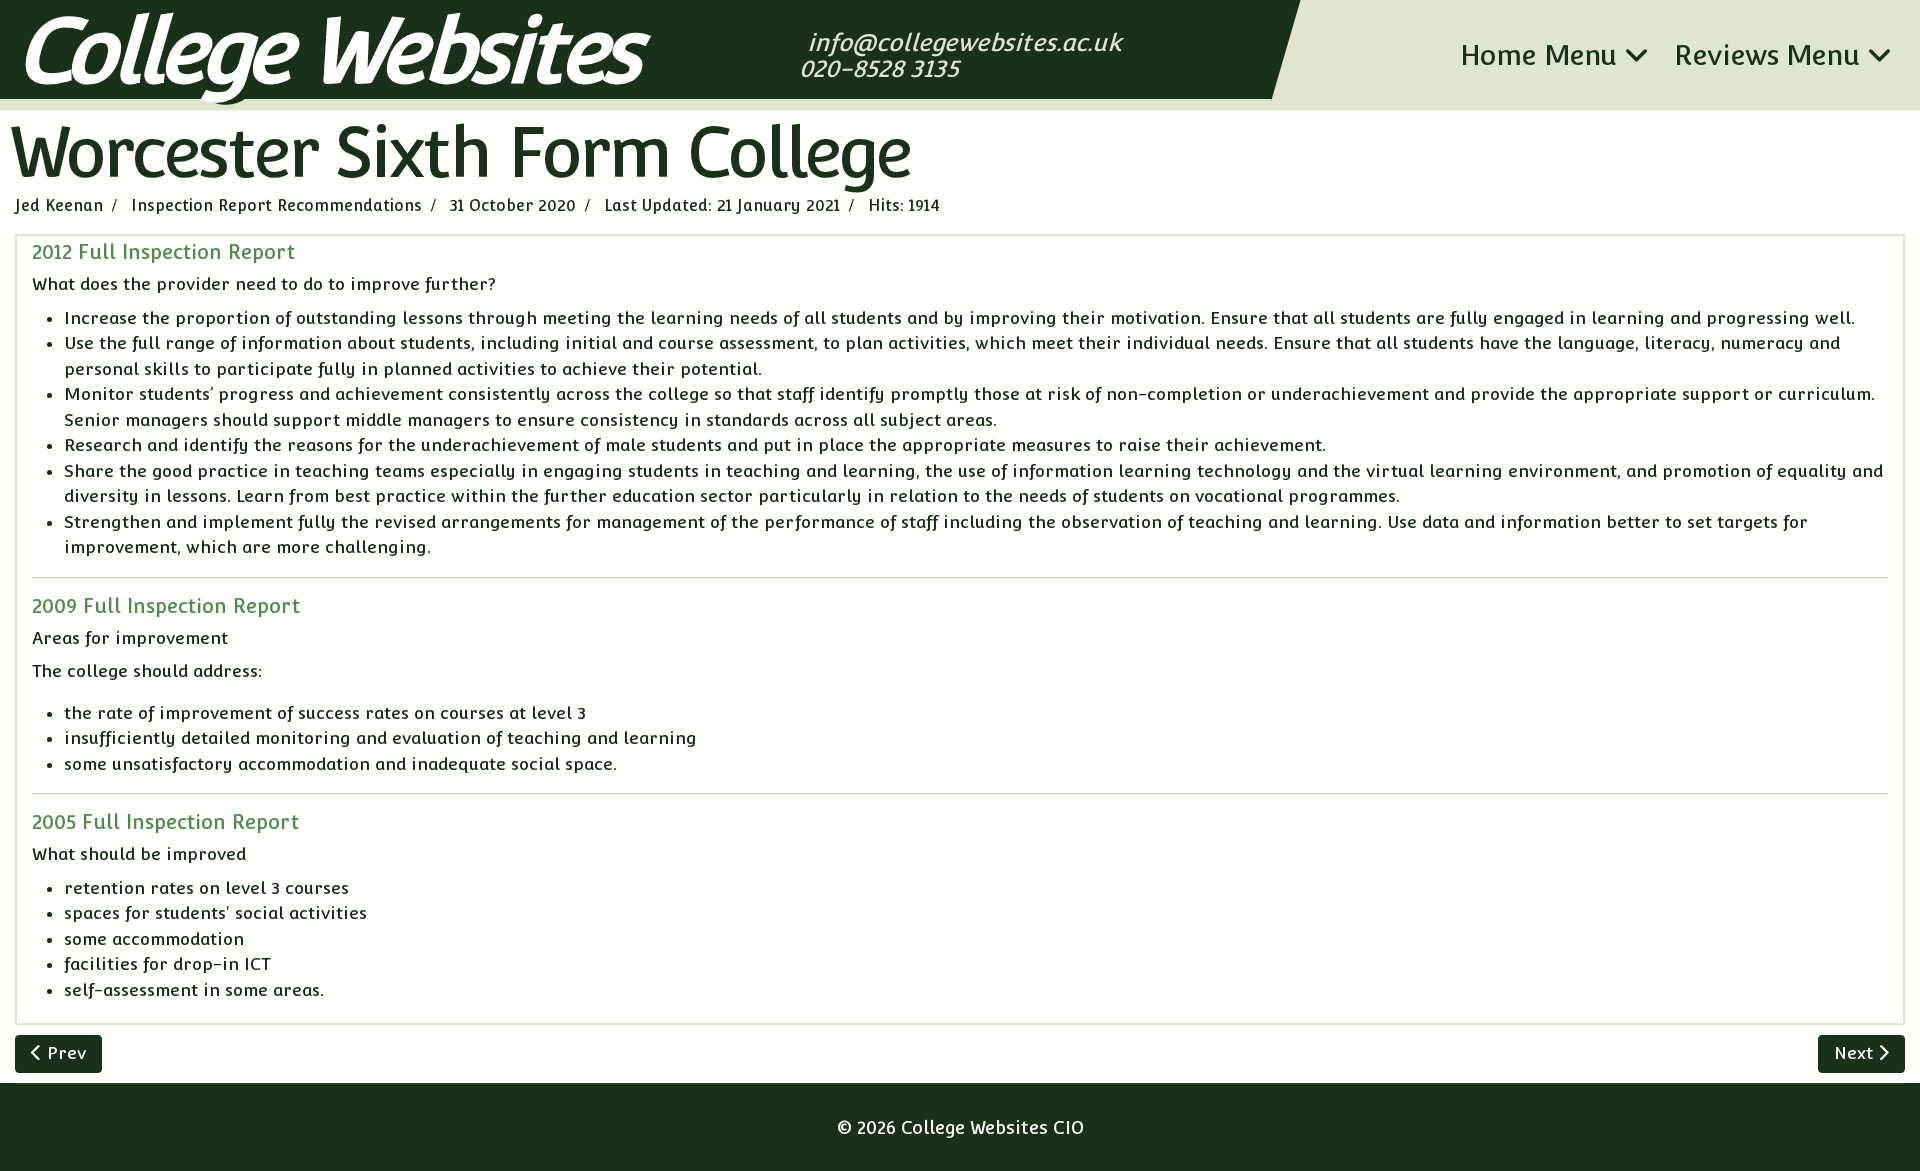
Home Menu (1538, 55)
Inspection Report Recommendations (276, 205)
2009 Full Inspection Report (166, 606)
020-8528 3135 (881, 68)
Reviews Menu (1767, 55)
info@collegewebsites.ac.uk (966, 42)
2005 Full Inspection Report (165, 822)
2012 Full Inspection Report (163, 252)
